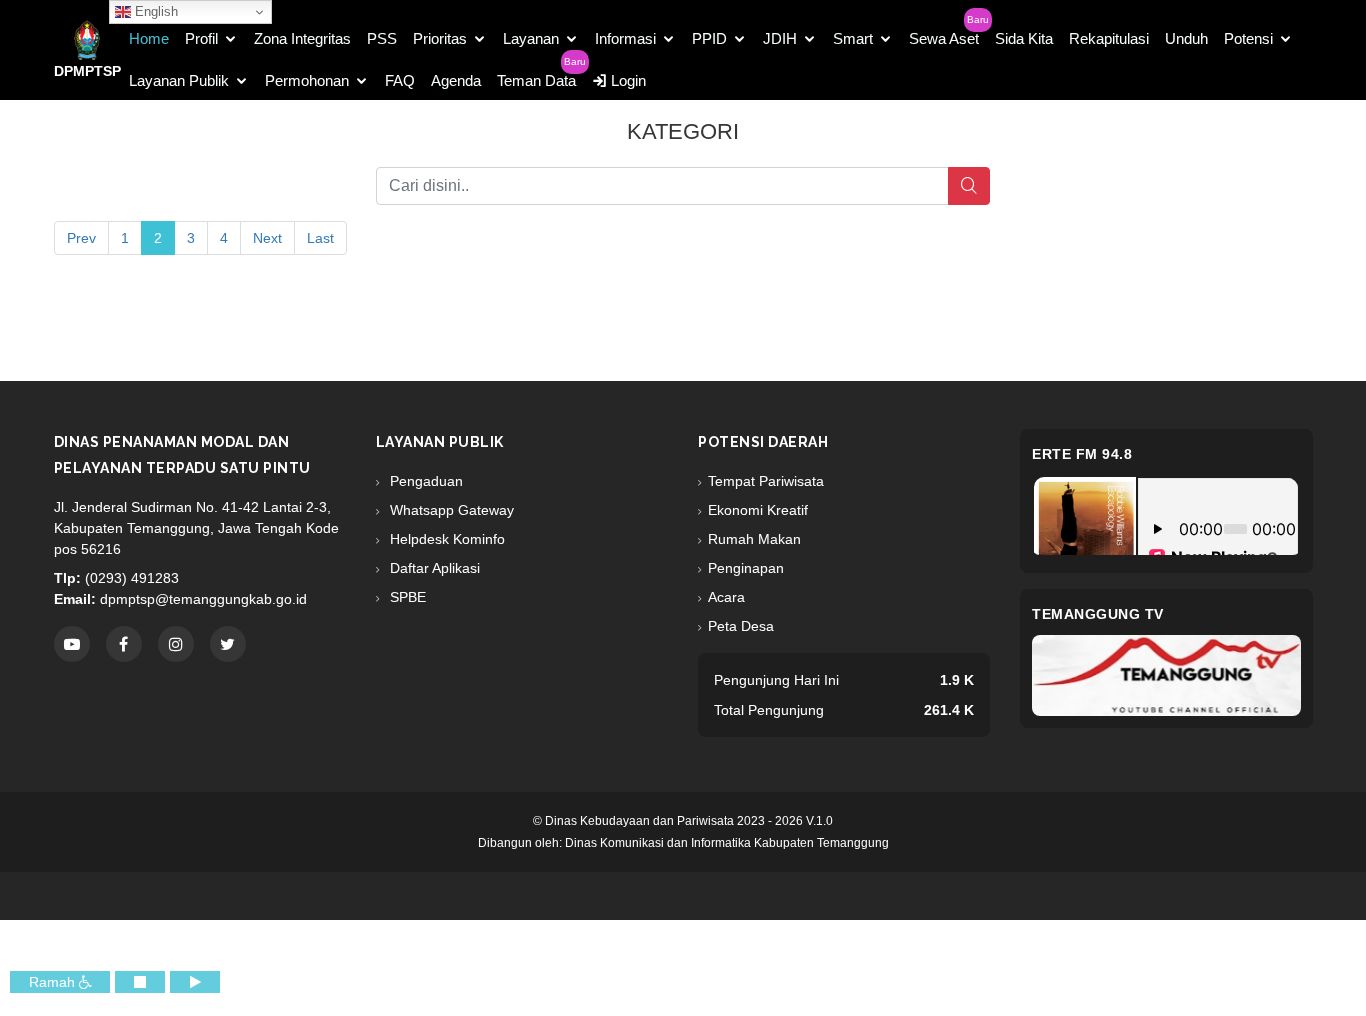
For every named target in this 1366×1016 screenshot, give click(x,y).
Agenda (456, 80)
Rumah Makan (754, 539)
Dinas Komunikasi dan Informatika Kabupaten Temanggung (727, 843)
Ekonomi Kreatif (758, 510)
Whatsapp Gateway (450, 510)
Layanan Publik (179, 80)
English (154, 11)
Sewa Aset (944, 38)
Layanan (531, 38)
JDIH (780, 38)
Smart (853, 38)
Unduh (1186, 38)
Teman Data (536, 80)
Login (626, 80)
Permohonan (307, 80)
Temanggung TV (1098, 614)
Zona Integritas (302, 38)
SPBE (406, 597)
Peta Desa (741, 626)
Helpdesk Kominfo (445, 539)
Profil (201, 38)
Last (320, 238)
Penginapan (746, 568)
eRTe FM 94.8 (1082, 454)
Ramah (54, 982)
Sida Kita (1024, 38)
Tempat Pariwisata (766, 481)
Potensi (1248, 38)
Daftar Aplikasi (433, 568)
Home (149, 38)
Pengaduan (424, 481)
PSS (382, 38)
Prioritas (440, 38)
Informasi (625, 38)
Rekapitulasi (1109, 38)
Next (267, 238)
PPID (709, 38)
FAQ (400, 80)
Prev (81, 238)
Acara (726, 597)
